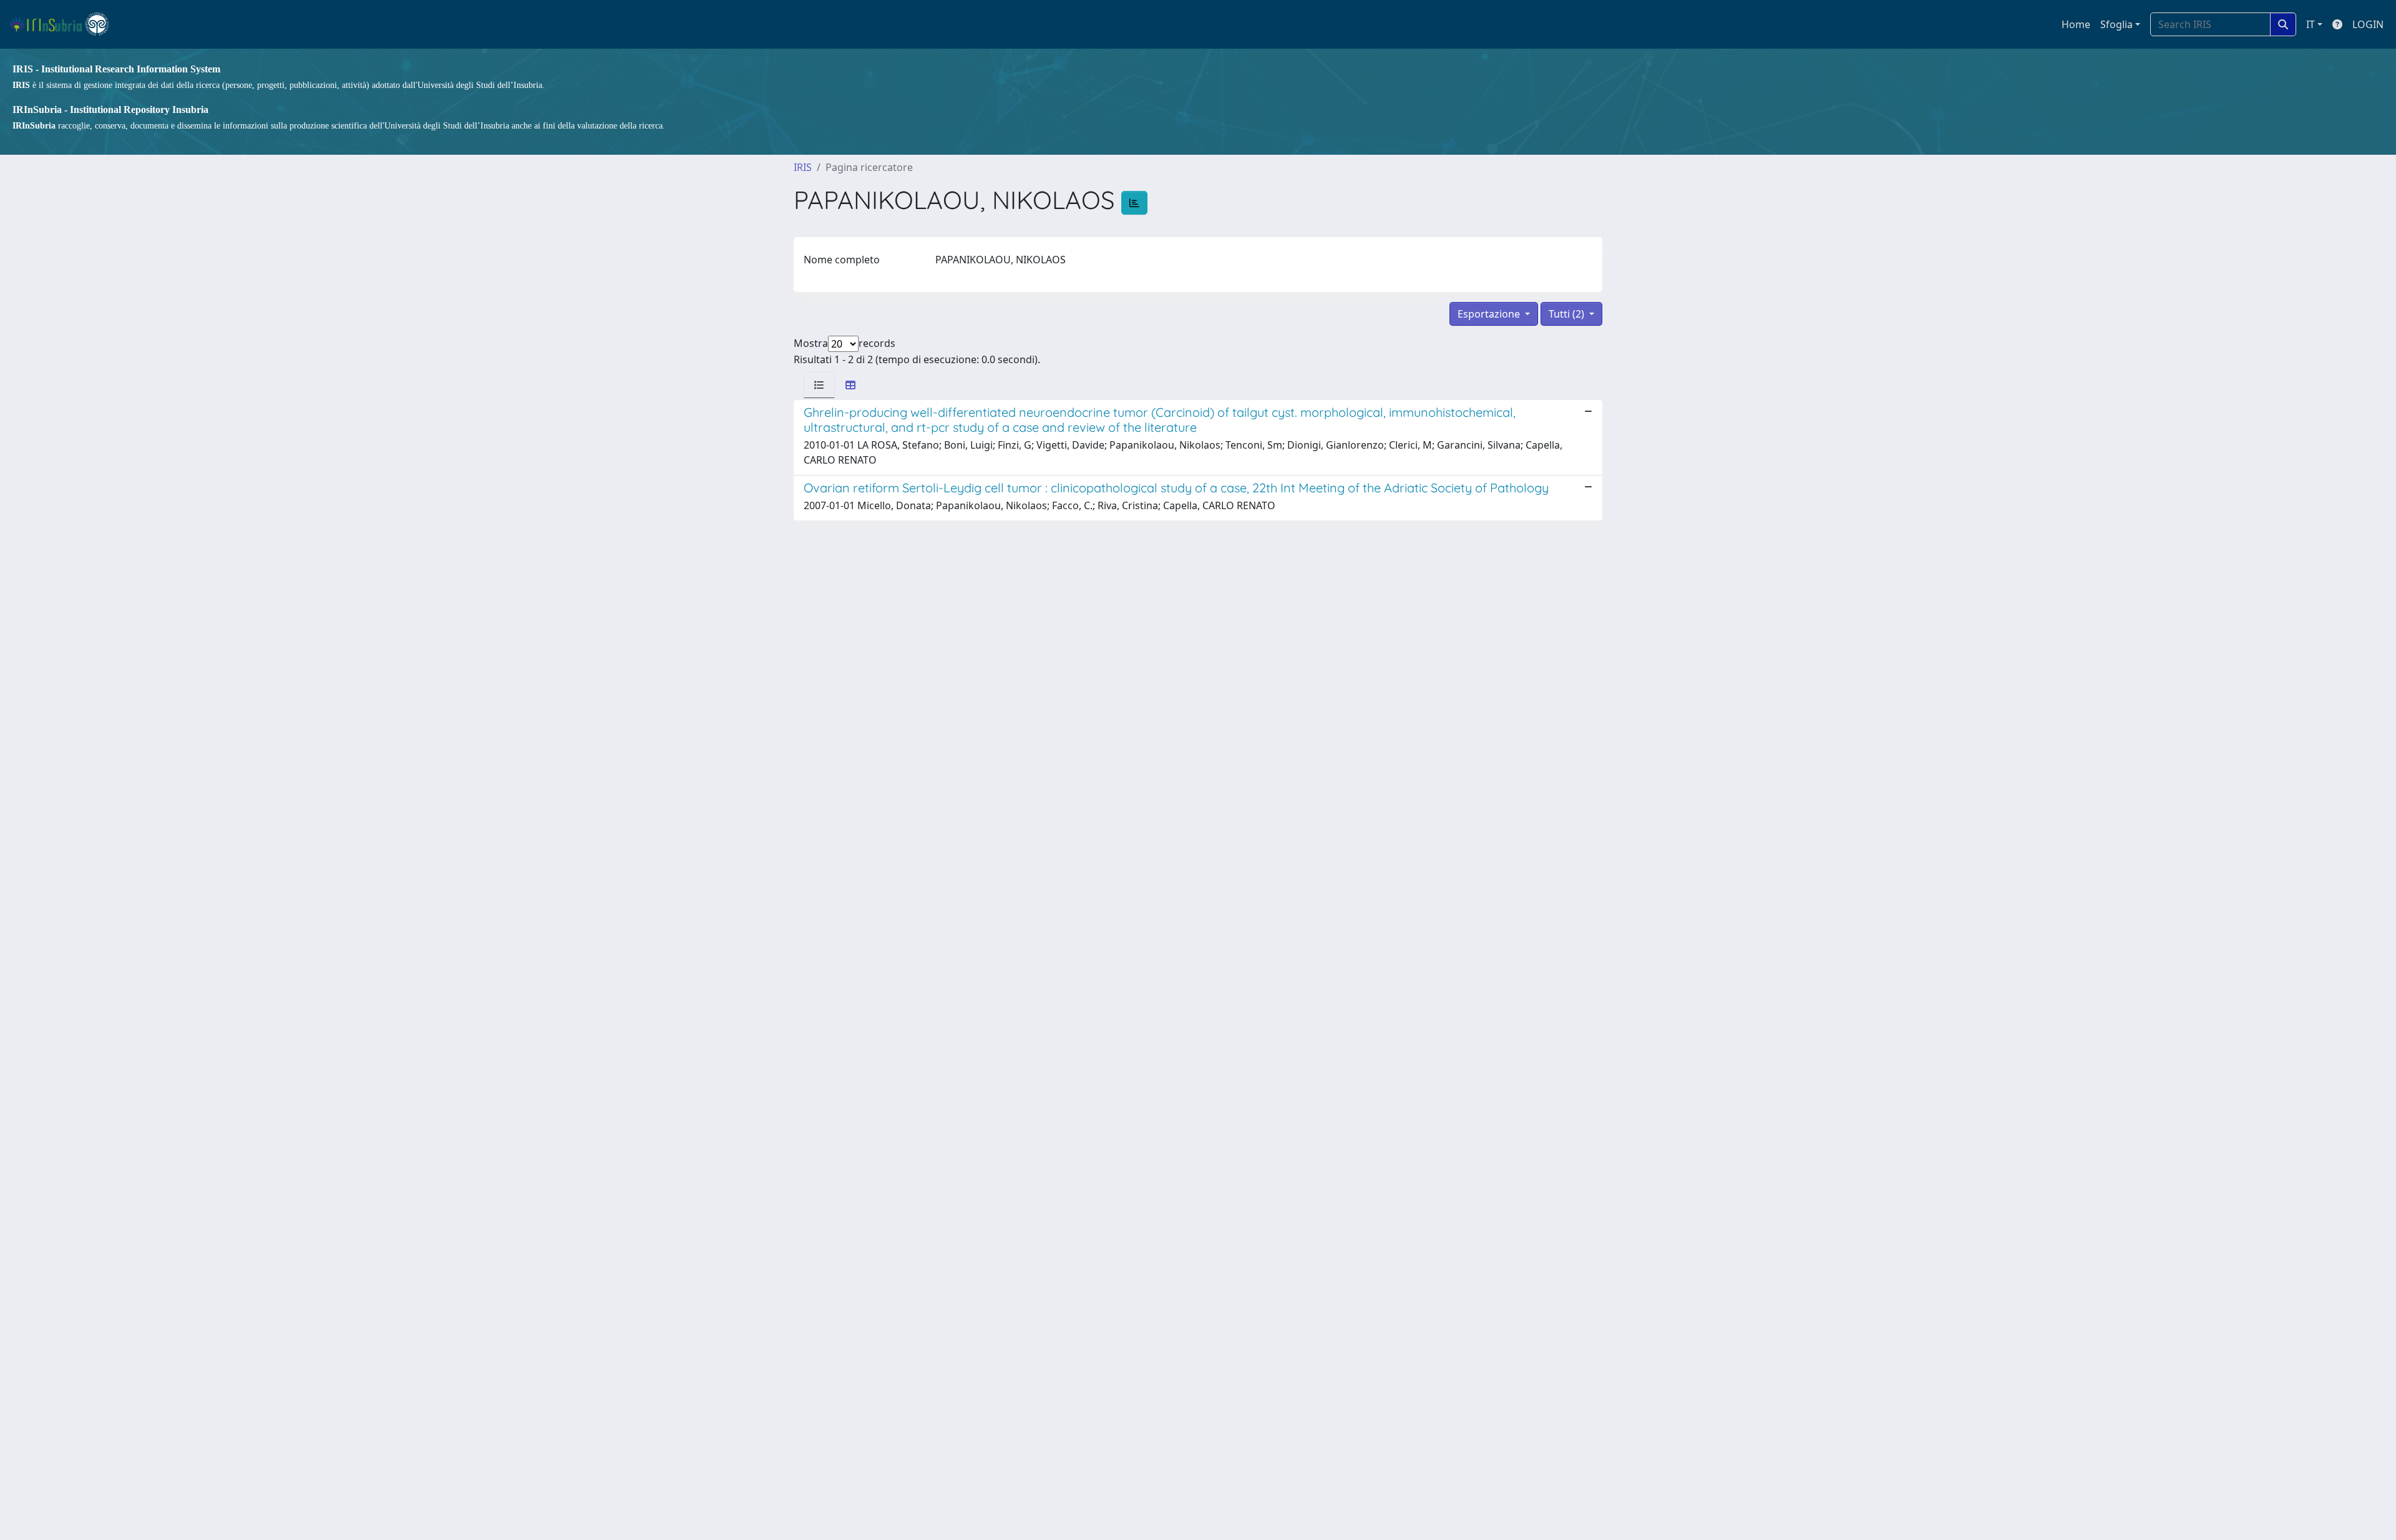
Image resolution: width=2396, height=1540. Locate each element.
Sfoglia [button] (2116, 24)
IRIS (803, 167)
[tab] (819, 385)
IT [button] (2311, 24)
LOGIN (2368, 24)
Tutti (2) (1568, 314)
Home (2076, 24)
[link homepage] (65, 24)
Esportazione (1490, 314)
